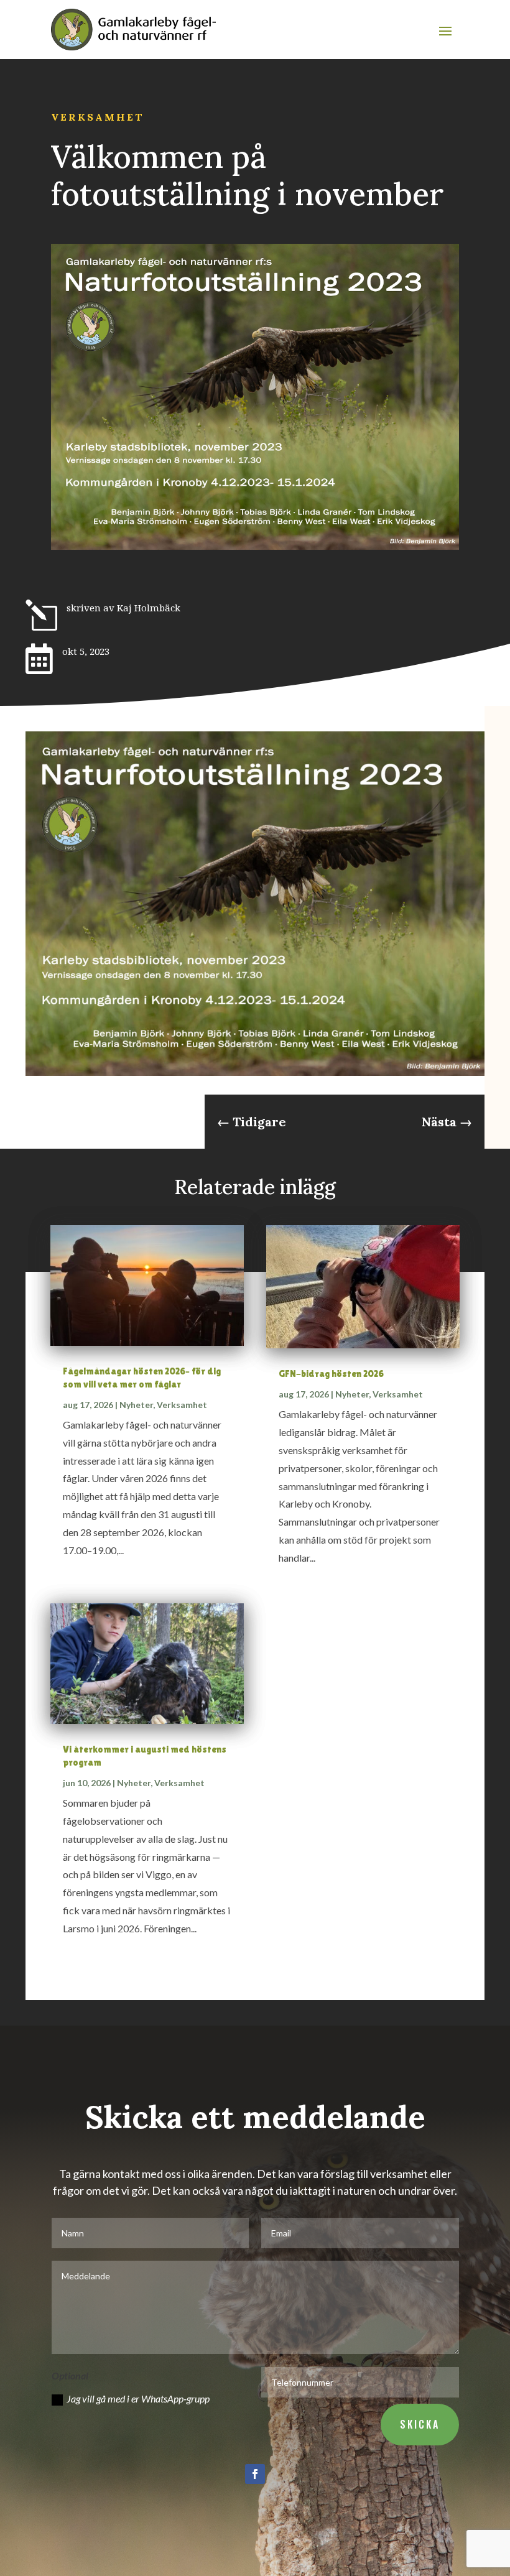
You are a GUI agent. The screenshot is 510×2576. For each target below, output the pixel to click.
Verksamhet (98, 117)
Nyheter (136, 1405)
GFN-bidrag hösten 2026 (331, 1374)
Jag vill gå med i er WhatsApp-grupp (138, 2398)
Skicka (420, 2424)
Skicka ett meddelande (255, 2117)
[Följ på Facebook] (255, 2474)
